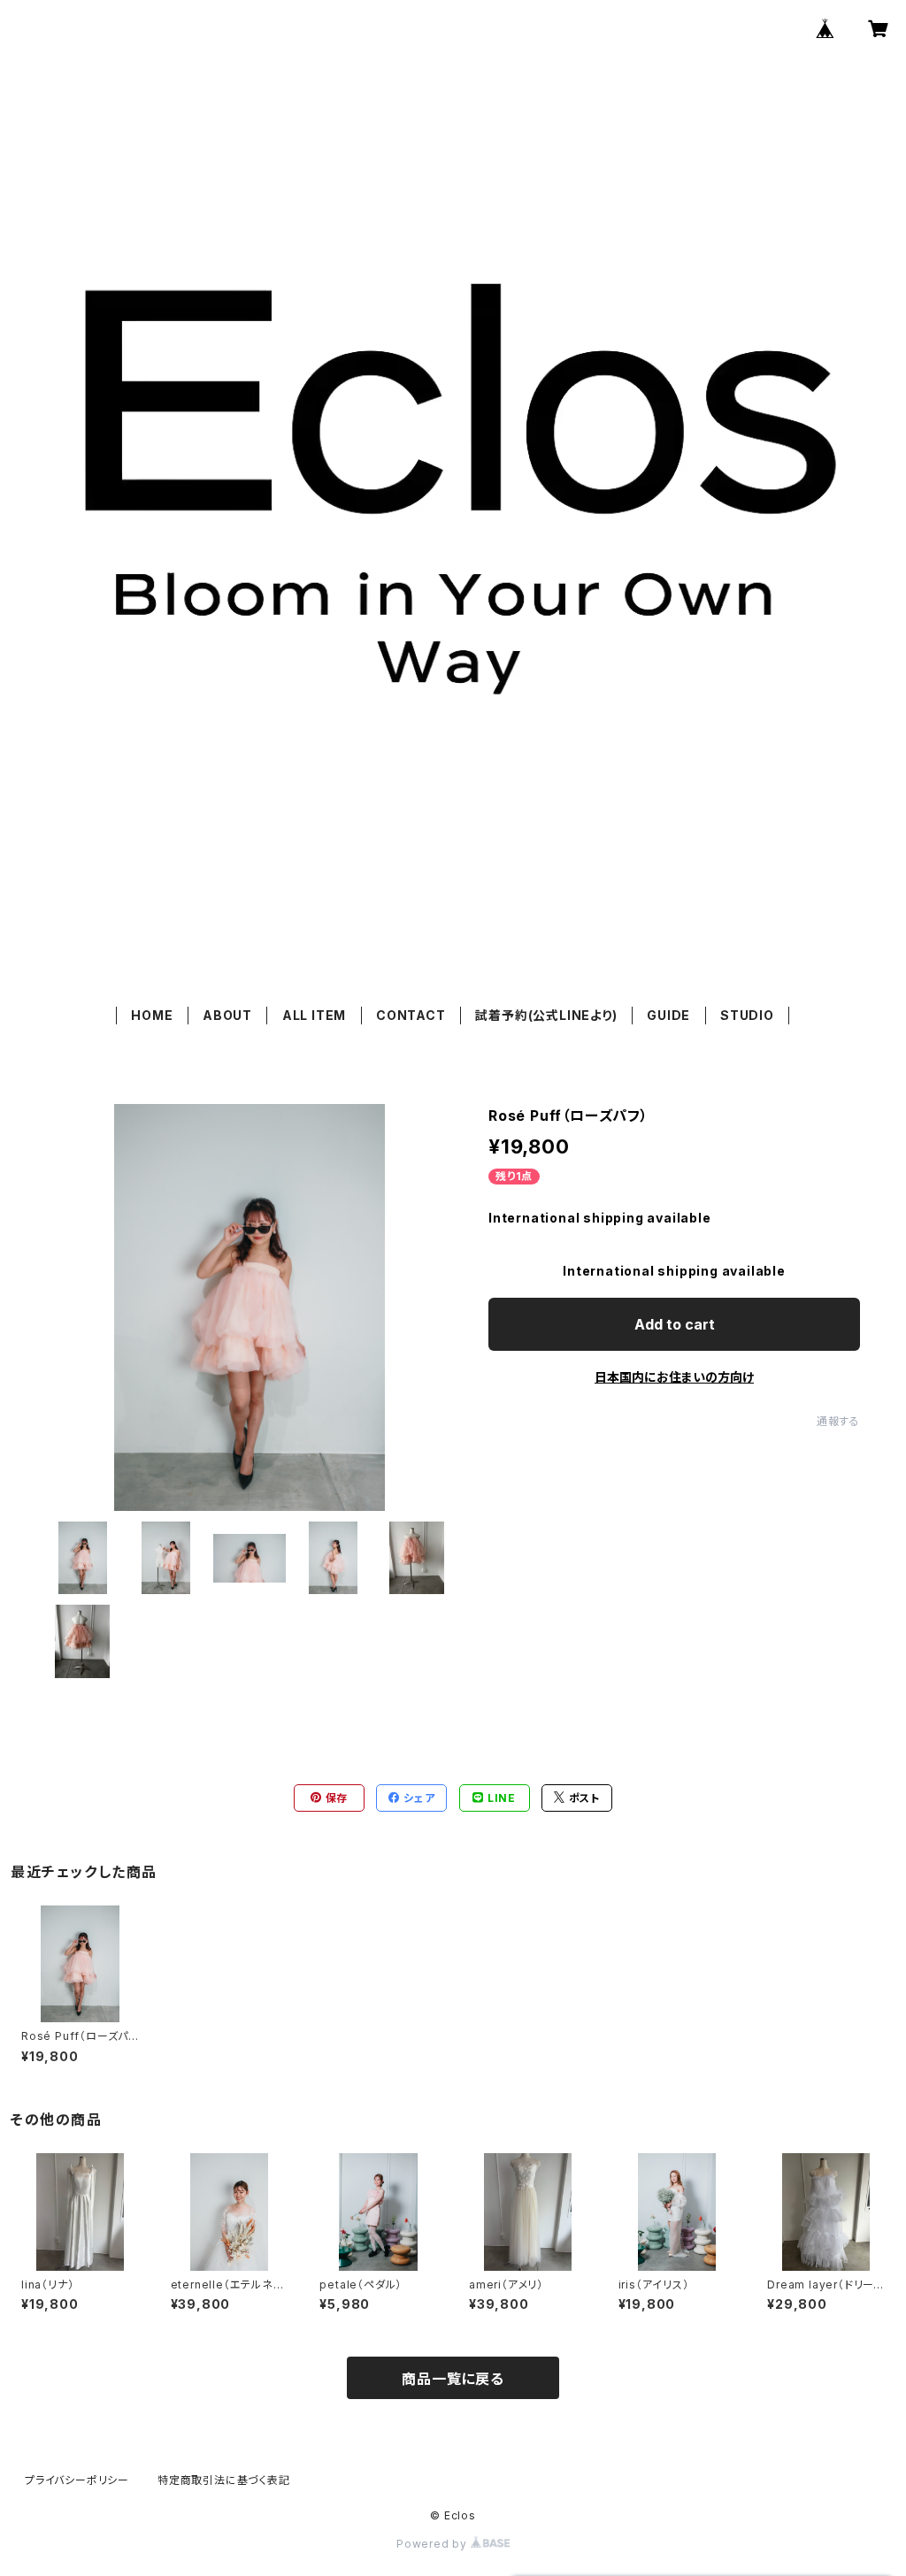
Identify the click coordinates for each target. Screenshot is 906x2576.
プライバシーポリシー (77, 2480)
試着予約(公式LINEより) (546, 1015)
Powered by (434, 2544)
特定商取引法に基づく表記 (224, 2480)
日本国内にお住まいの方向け (674, 1377)
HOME (152, 1015)
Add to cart (675, 1324)
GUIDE (668, 1015)
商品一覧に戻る (453, 2379)
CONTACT (411, 1015)
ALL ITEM (314, 1015)
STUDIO (747, 1015)
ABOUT (227, 1015)
